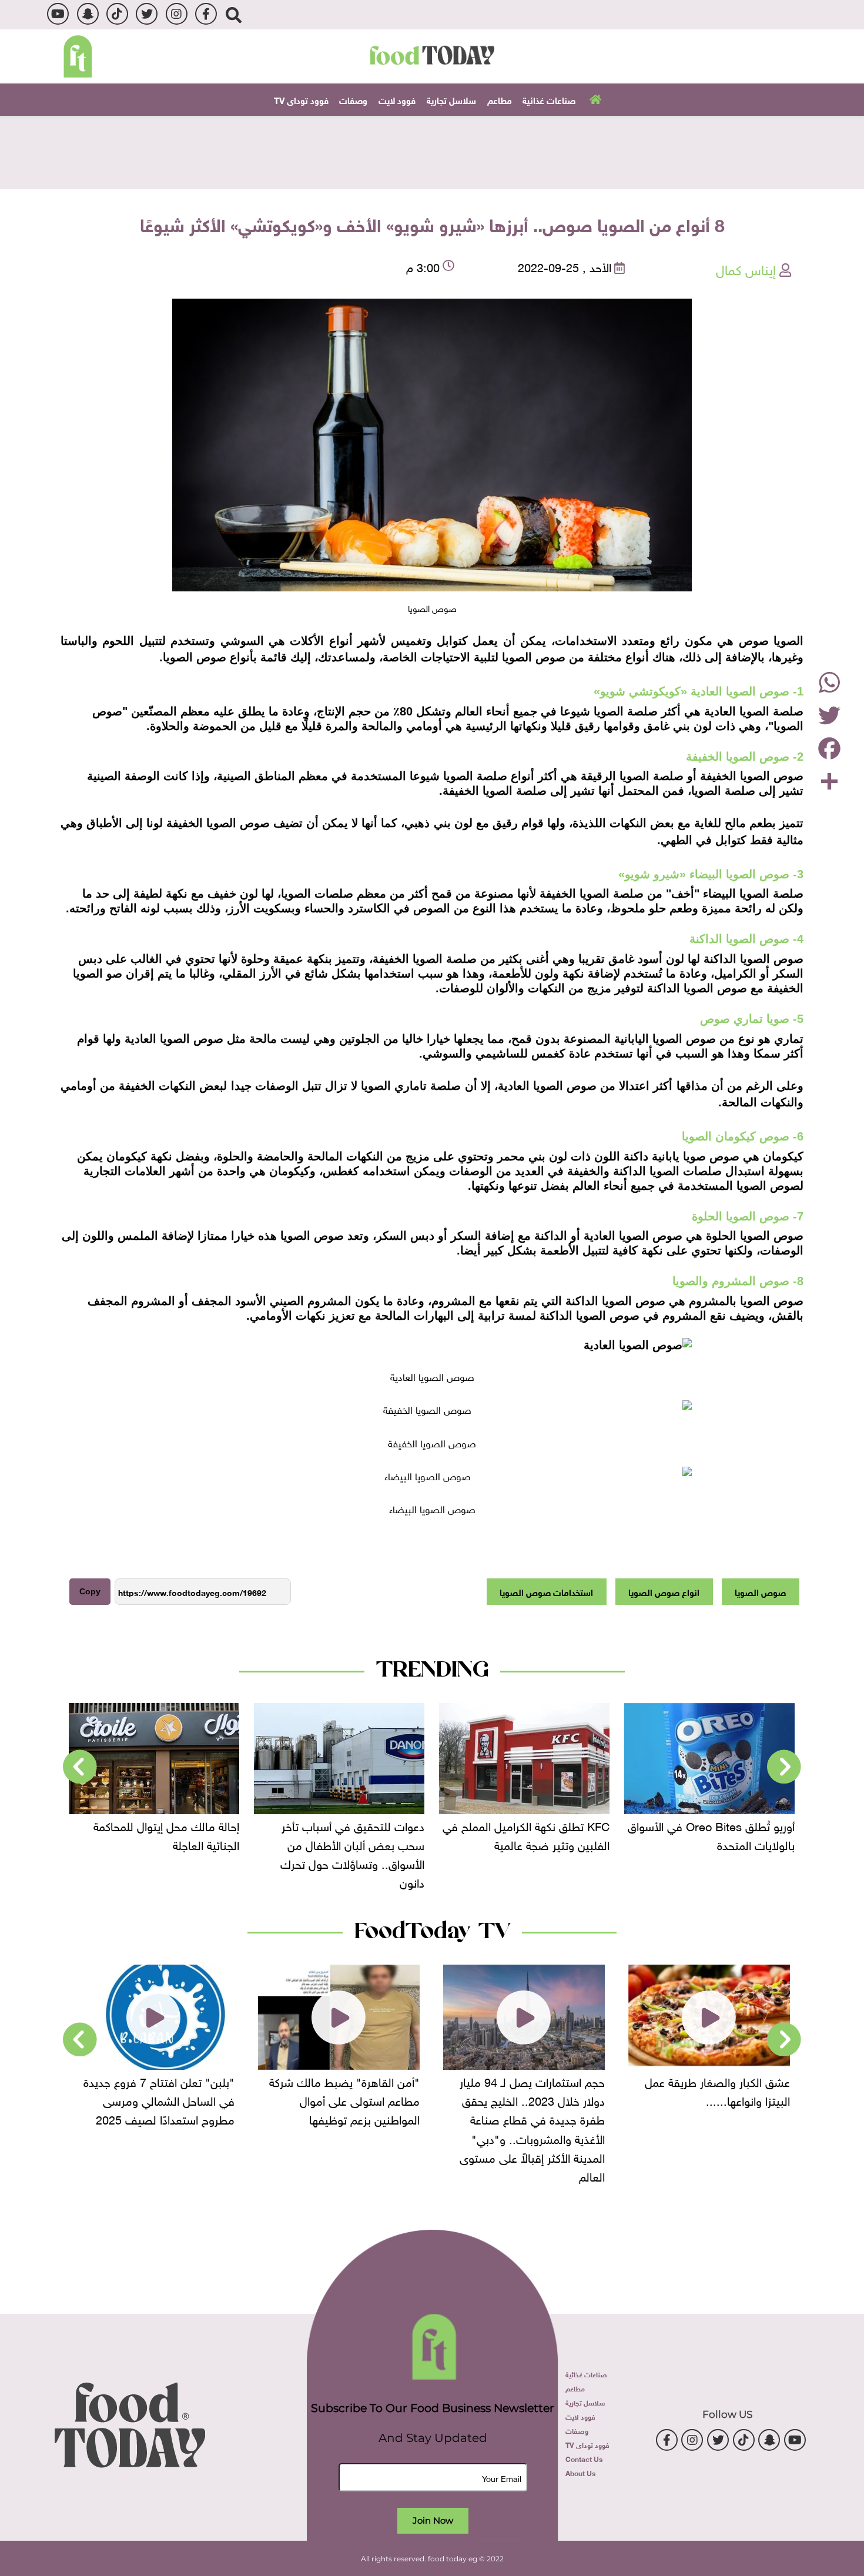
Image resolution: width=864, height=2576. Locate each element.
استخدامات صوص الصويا (546, 1591)
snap (88, 14)
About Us (580, 2473)
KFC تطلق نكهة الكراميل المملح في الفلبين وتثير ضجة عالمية (526, 1834)
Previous (784, 1767)
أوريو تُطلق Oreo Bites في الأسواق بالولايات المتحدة (711, 1834)
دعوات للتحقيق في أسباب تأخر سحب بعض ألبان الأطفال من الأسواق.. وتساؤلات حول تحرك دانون (352, 1853)
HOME (594, 99)
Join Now (433, 2520)
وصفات (353, 99)
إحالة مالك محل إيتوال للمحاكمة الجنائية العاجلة (166, 1834)
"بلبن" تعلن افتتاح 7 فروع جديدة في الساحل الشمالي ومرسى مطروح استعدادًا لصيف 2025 (159, 2099)
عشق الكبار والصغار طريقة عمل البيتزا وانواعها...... (717, 2090)
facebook (206, 14)
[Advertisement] (432, 151)
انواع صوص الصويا (664, 1591)
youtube (58, 14)
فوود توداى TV (301, 99)
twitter (147, 14)
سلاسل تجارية (451, 99)
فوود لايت (397, 99)
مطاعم (500, 99)
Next (80, 1767)
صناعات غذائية (549, 99)
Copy (90, 1591)
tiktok (117, 14)
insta (177, 14)
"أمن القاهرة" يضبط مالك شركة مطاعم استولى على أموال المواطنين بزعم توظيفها (344, 2099)
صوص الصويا (760, 1591)
